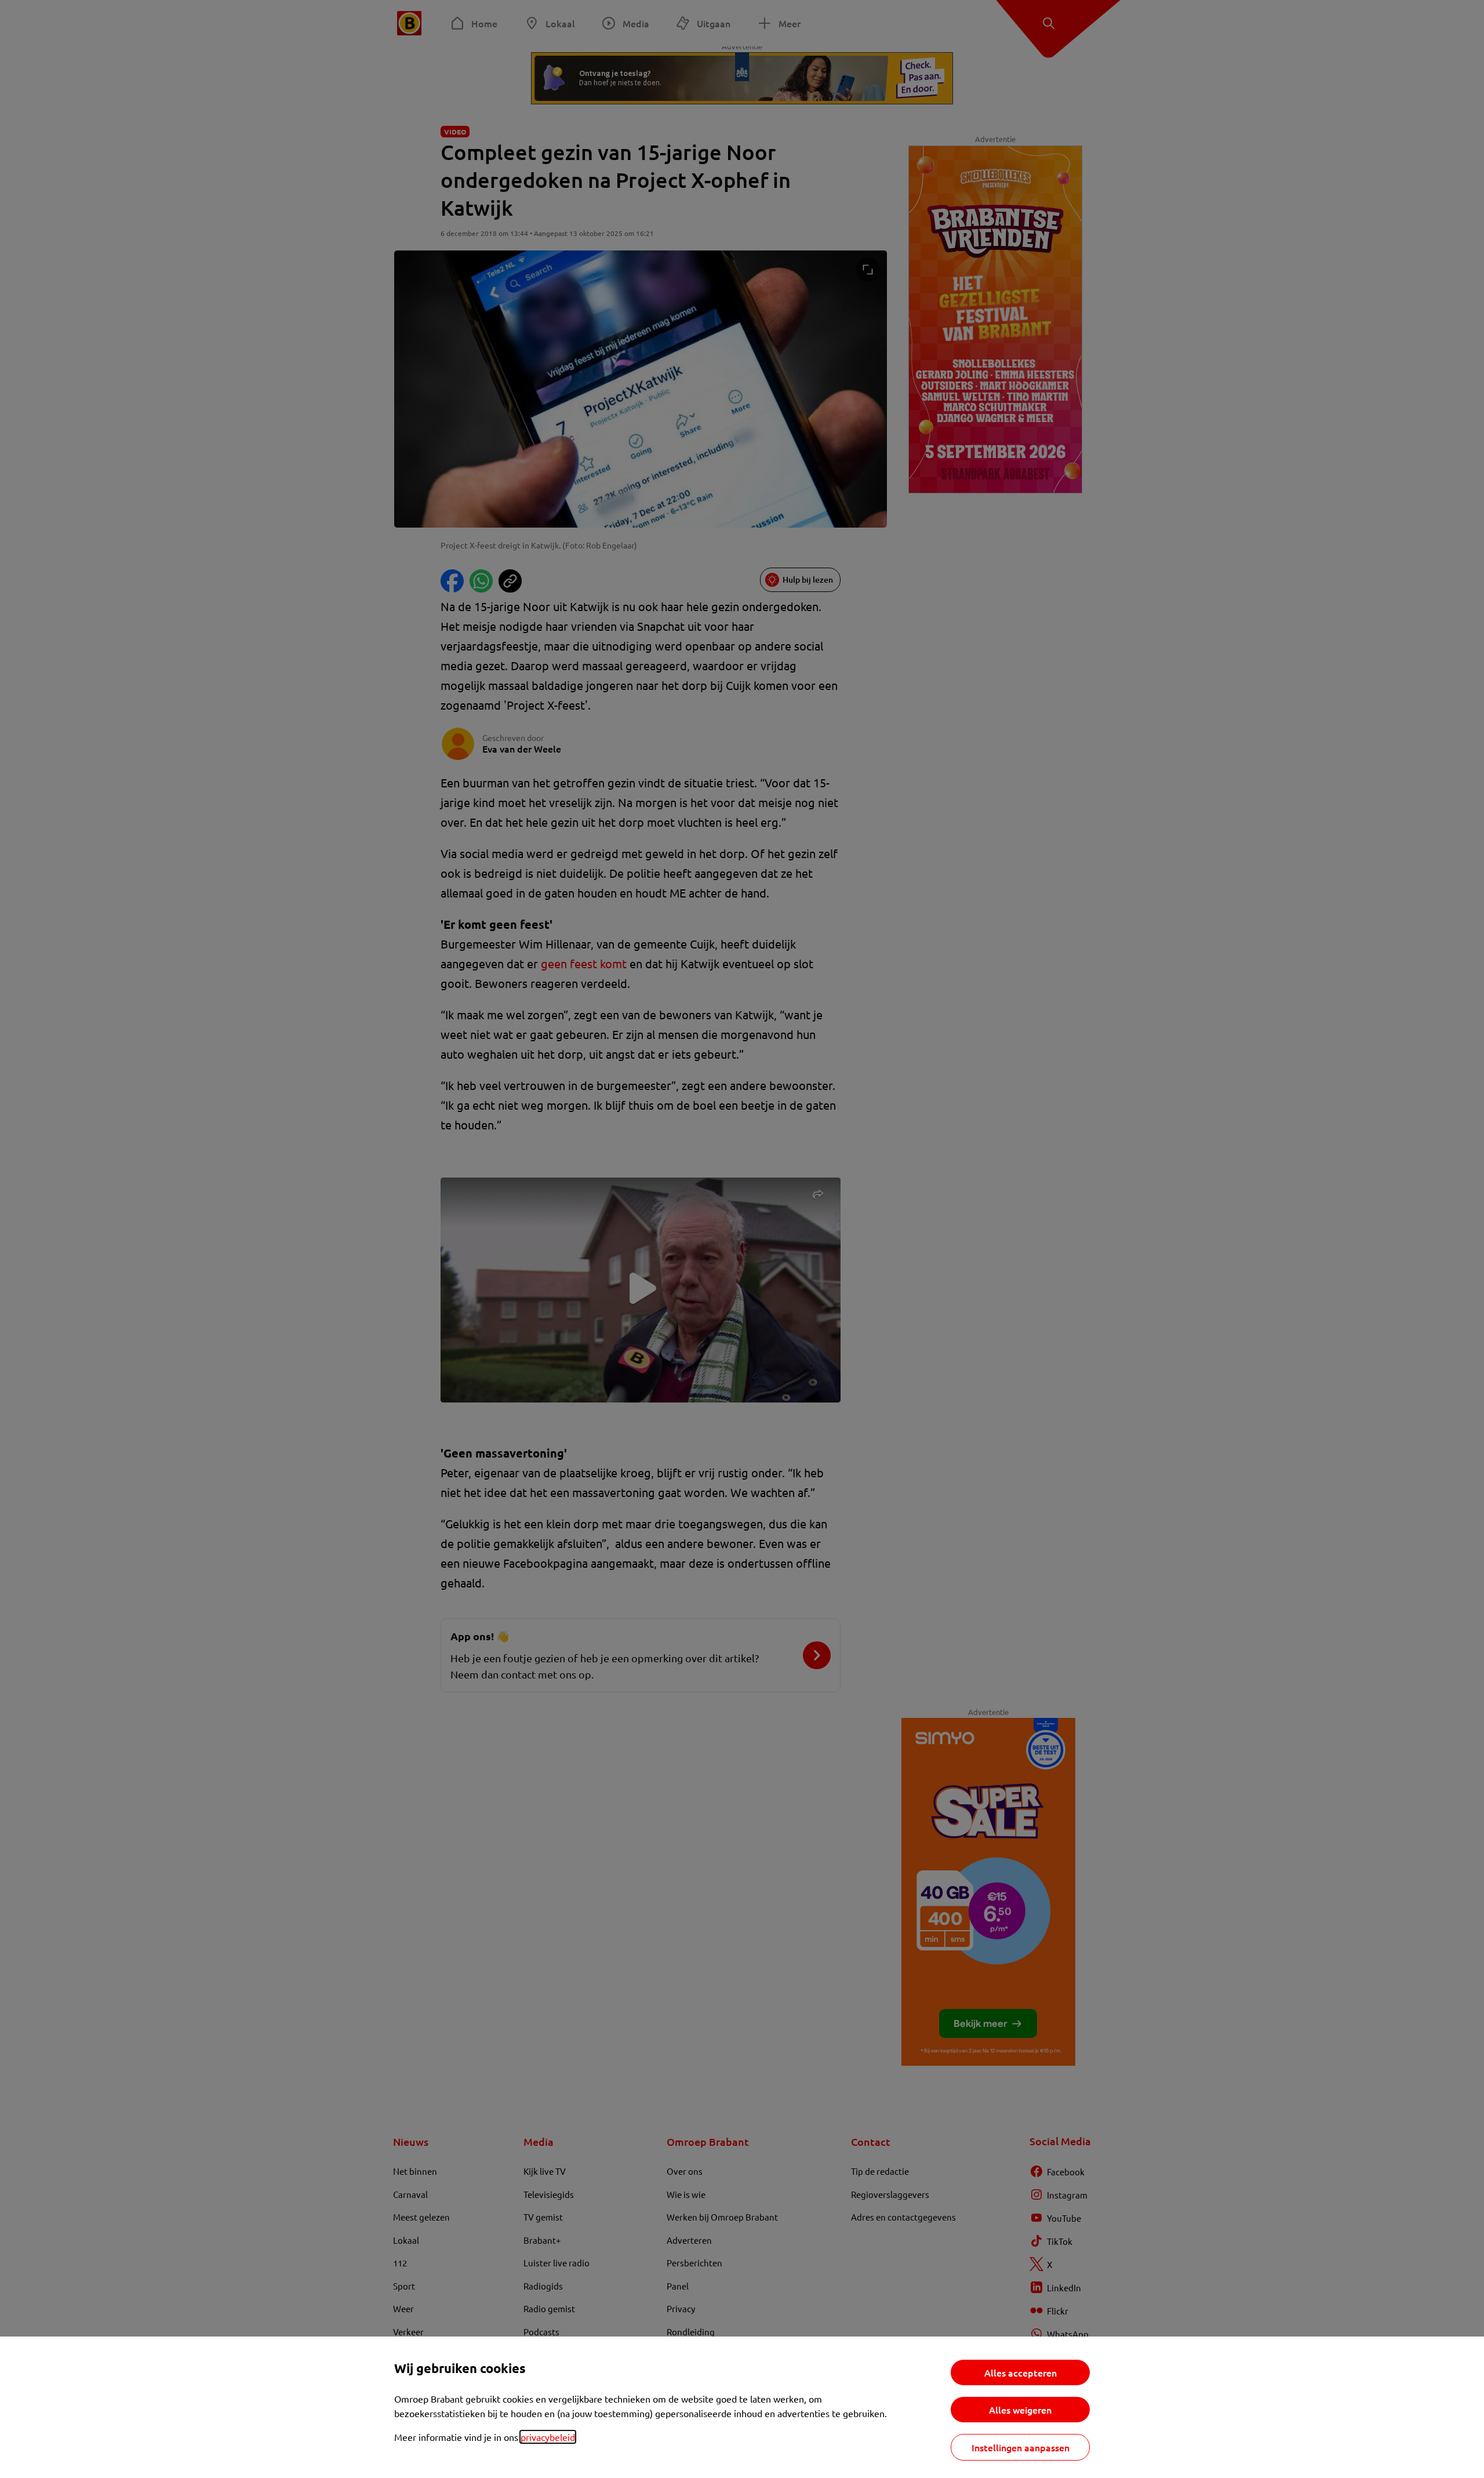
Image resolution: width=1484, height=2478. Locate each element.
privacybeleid (548, 2437)
